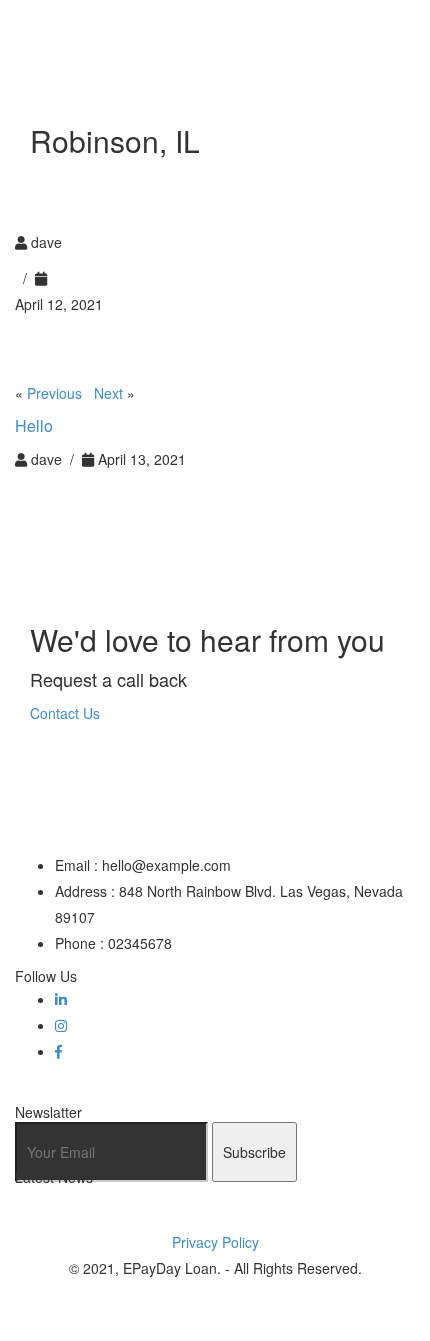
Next (108, 393)
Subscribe (254, 1152)
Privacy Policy (215, 1242)
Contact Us (65, 713)
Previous (54, 393)
